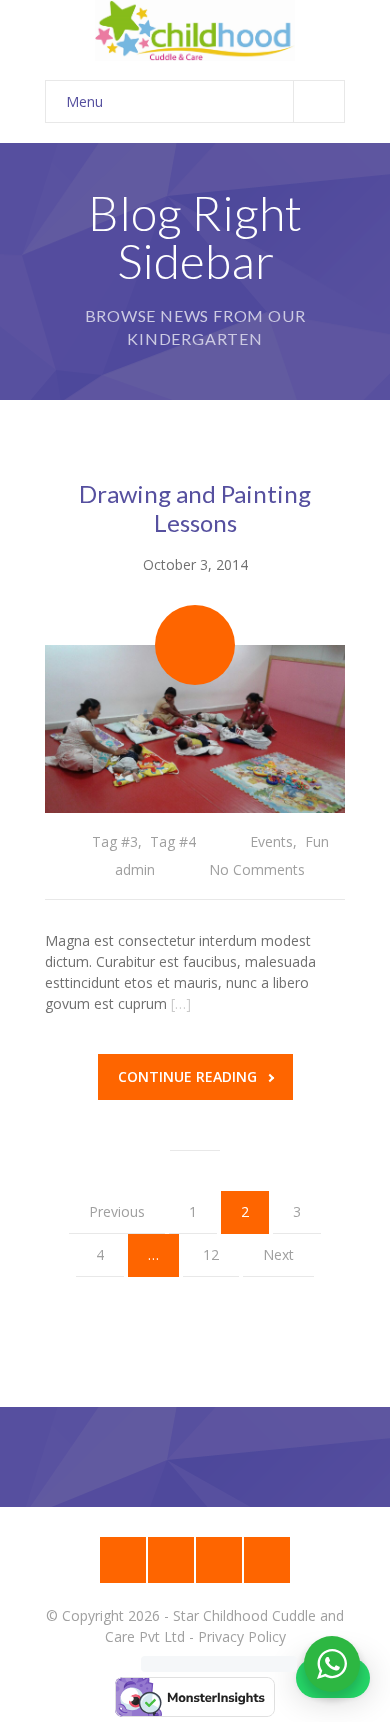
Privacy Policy (242, 1636)
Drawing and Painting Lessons (195, 508)
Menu (84, 101)
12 (211, 1254)
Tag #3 (115, 841)
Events (271, 841)
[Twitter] (219, 1560)
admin (135, 869)
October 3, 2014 (195, 564)
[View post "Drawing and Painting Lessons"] (195, 729)
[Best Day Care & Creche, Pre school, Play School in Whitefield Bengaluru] (195, 30)
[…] (181, 1003)
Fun (317, 841)
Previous (117, 1211)
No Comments (257, 869)
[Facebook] (171, 1560)
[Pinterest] (267, 1560)
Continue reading (187, 1076)
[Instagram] (123, 1560)
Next (278, 1254)
